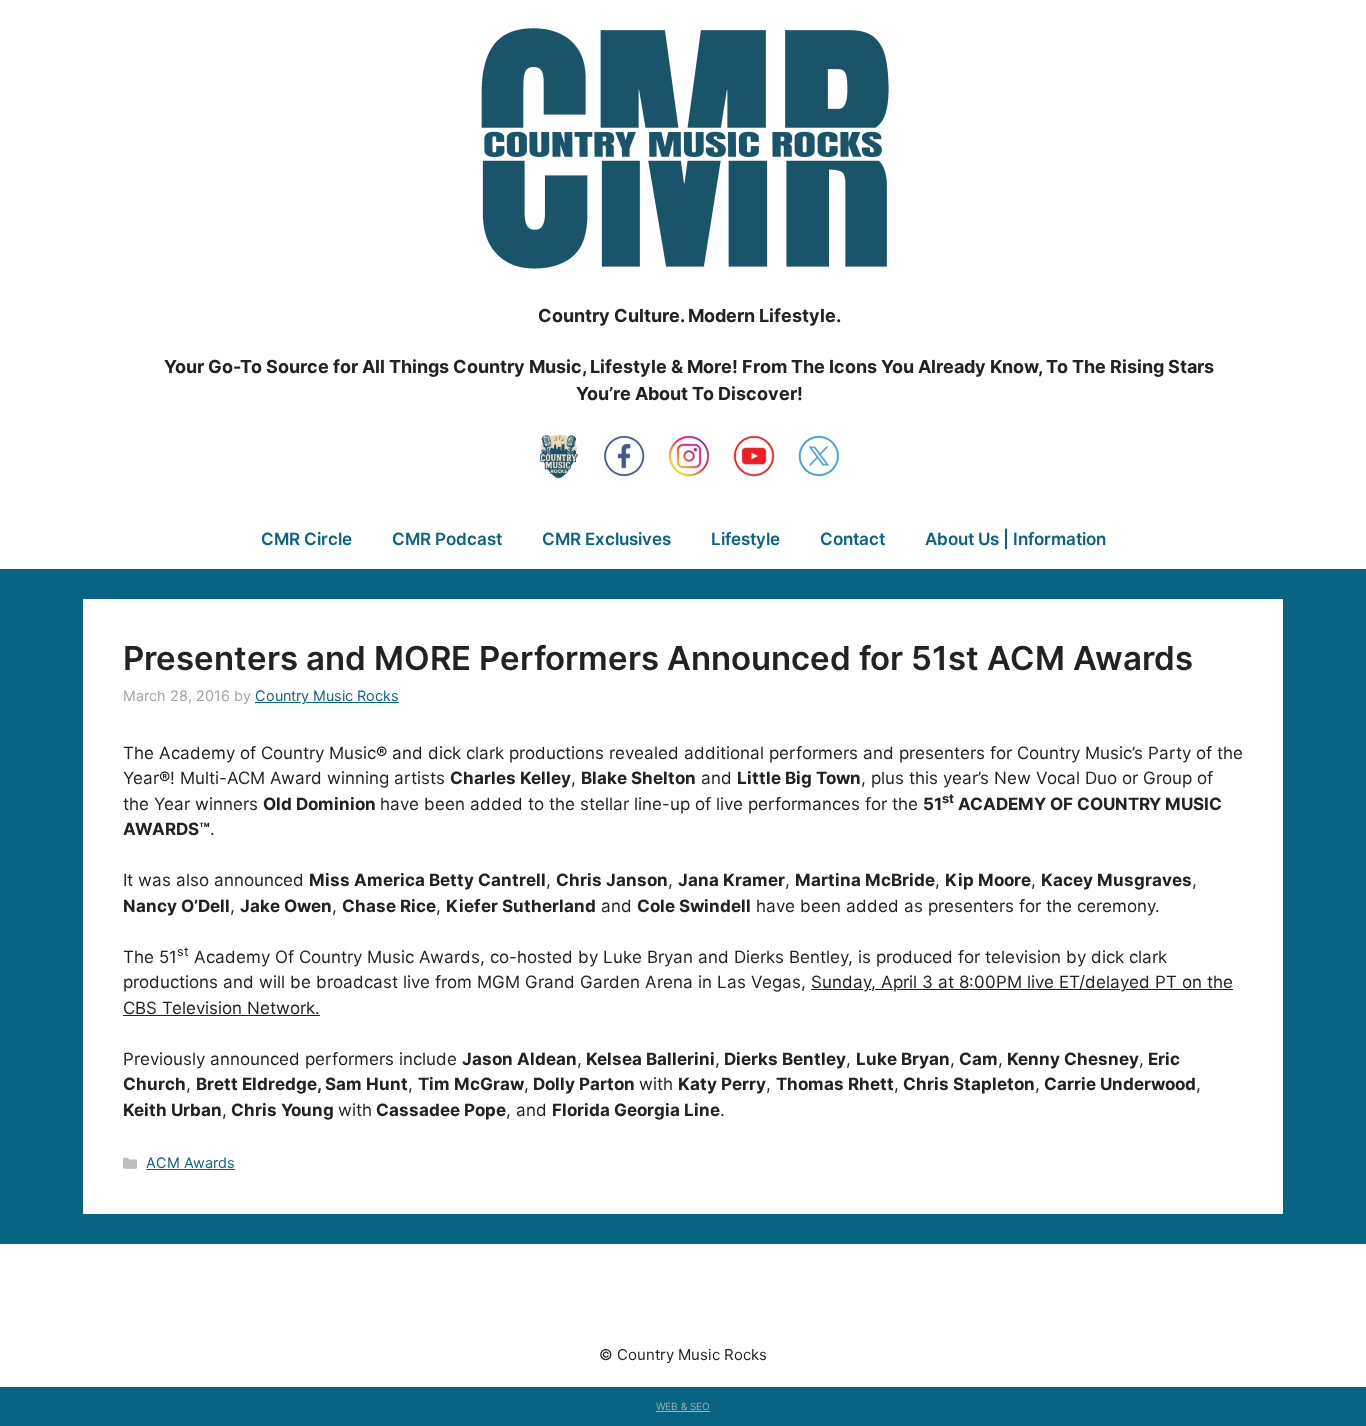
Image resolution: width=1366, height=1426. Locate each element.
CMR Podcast (447, 539)
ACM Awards (190, 1162)
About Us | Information (1015, 539)
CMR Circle (306, 539)
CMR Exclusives (606, 539)
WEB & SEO (683, 1406)
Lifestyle (745, 539)
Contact (852, 539)
